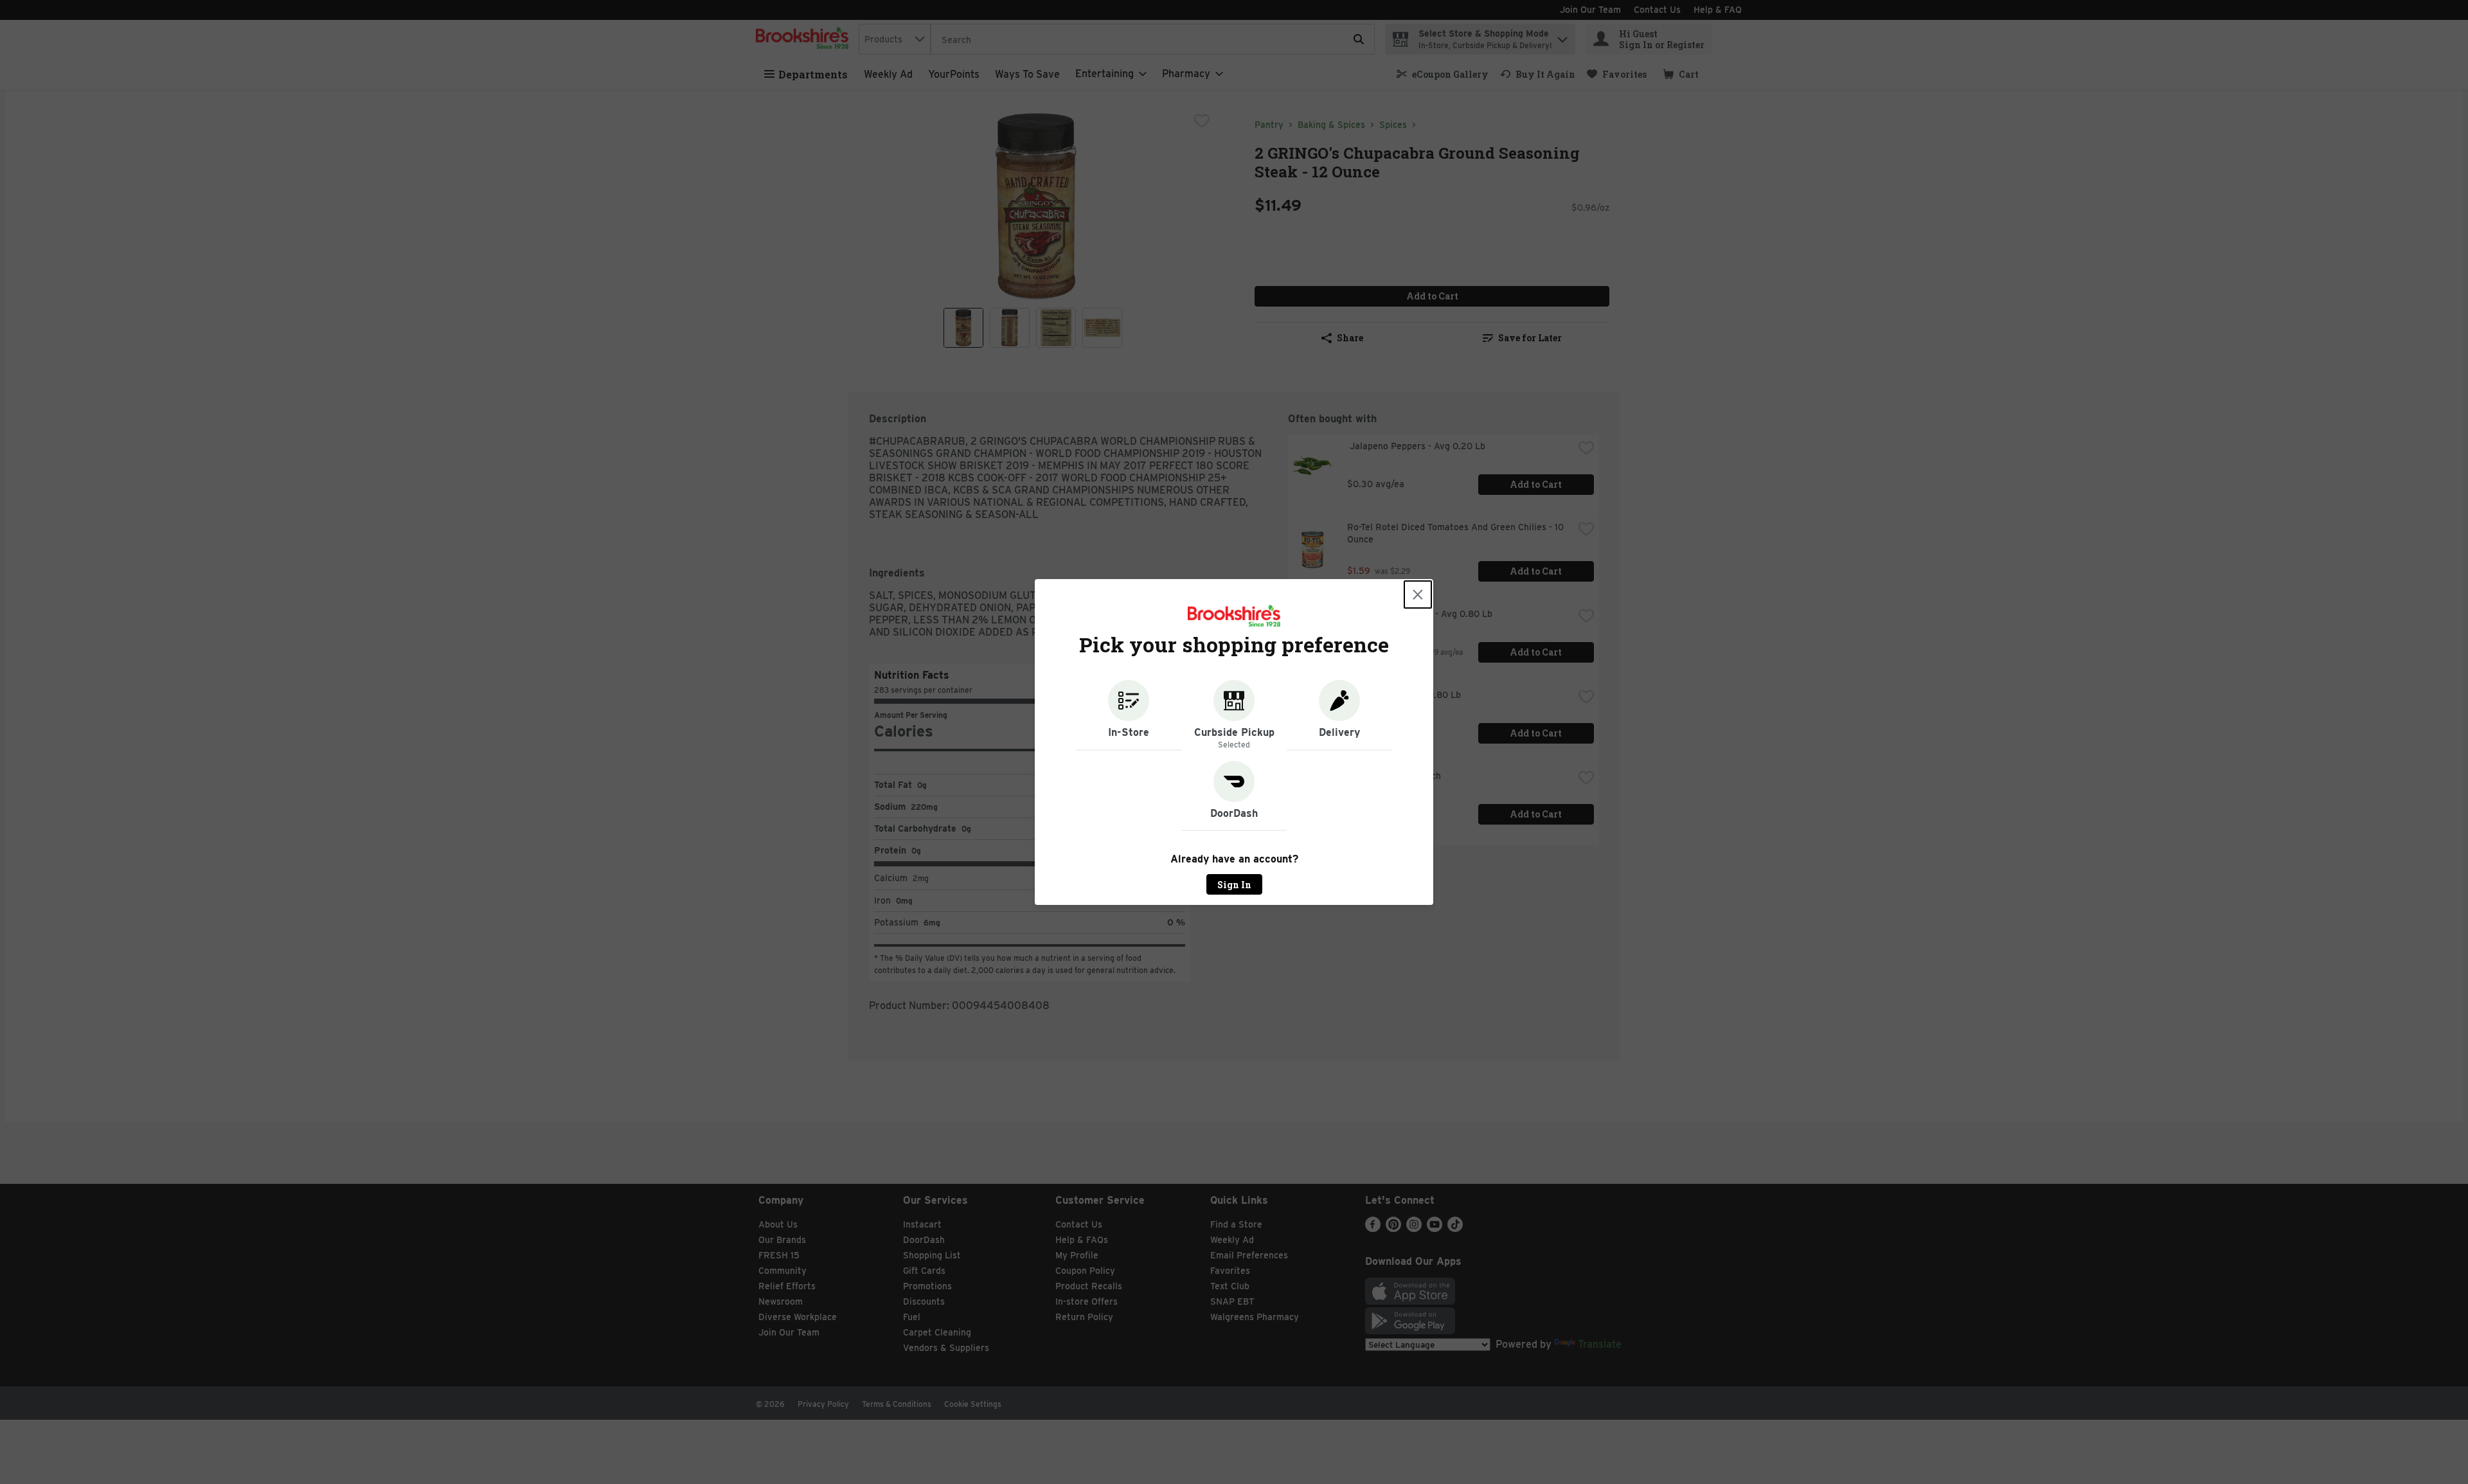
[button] (1129, 715)
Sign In (1234, 885)
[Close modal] (1418, 594)
